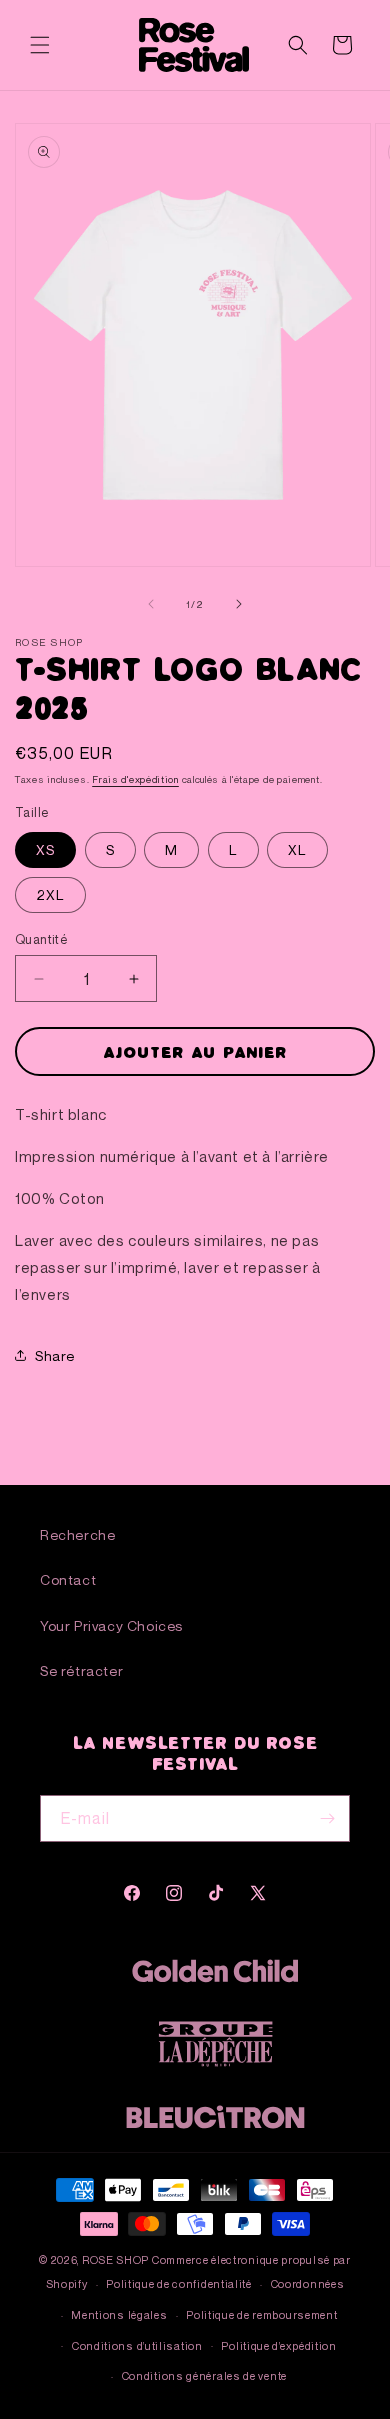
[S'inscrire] (327, 1818)
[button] (40, 45)
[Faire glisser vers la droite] (239, 604)
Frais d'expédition (135, 779)
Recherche (77, 1534)
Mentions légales (119, 2314)
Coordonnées (308, 2283)
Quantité (41, 939)
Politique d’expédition (278, 2345)
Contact (68, 1579)
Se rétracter (81, 1670)
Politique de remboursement (261, 2314)
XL (297, 849)
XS (45, 849)
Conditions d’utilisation (137, 2345)
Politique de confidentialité (179, 2283)
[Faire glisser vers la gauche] (151, 604)
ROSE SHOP (115, 2259)
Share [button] (55, 1355)
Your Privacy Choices (111, 1625)
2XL (50, 894)
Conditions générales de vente (204, 2375)
